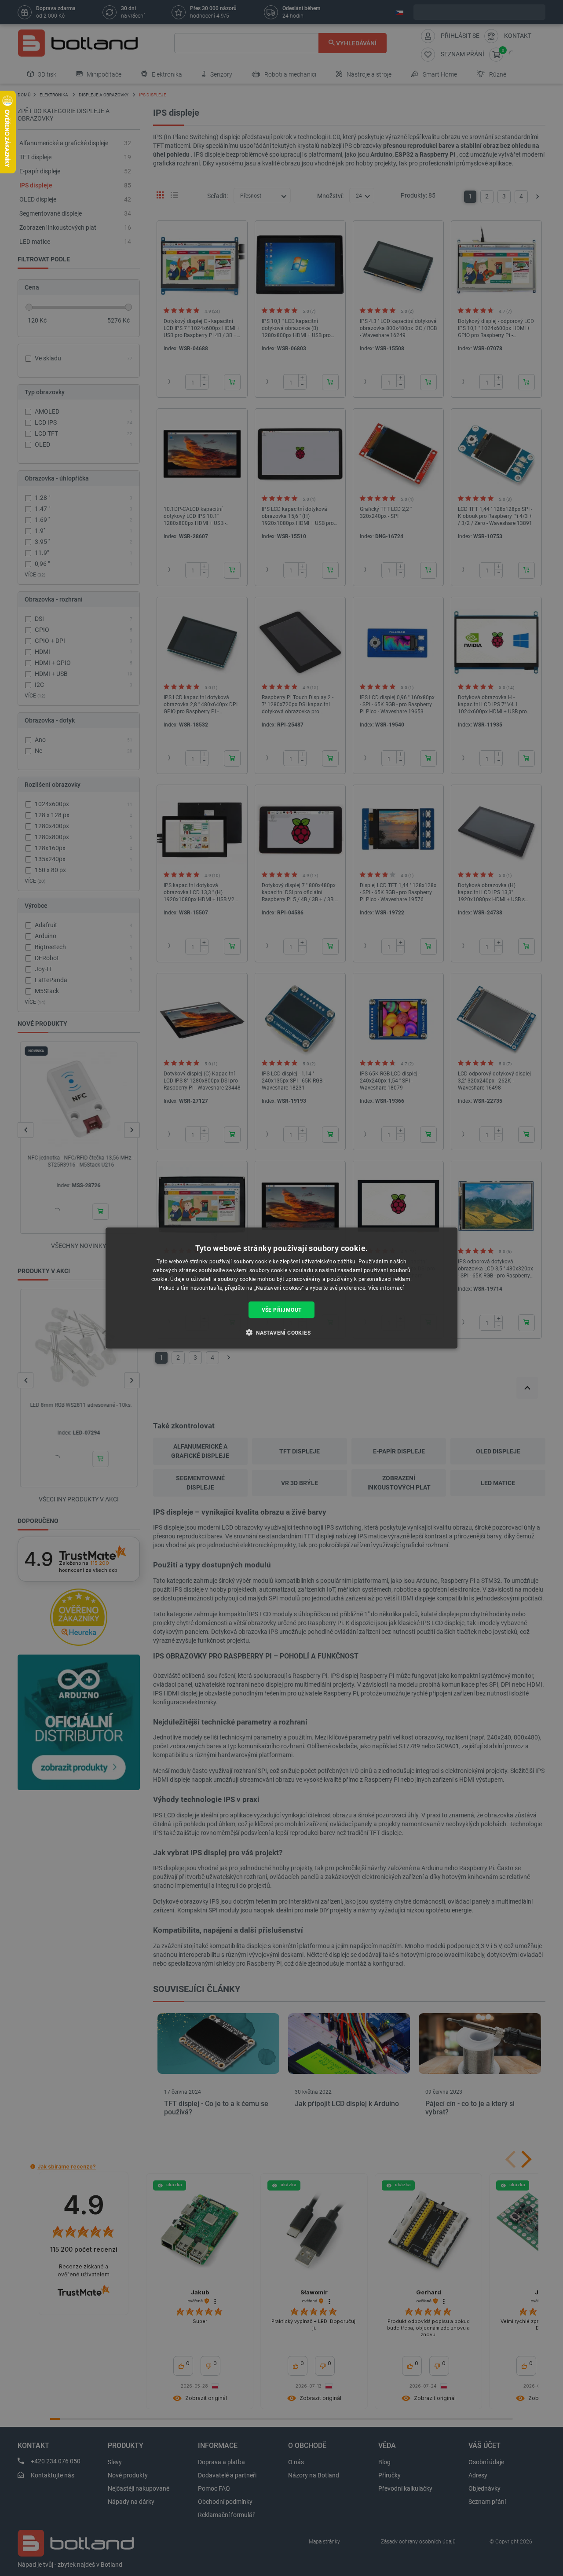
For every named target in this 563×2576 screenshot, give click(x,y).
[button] (281, 1332)
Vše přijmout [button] (282, 1310)
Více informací (386, 1288)
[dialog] (281, 1288)
